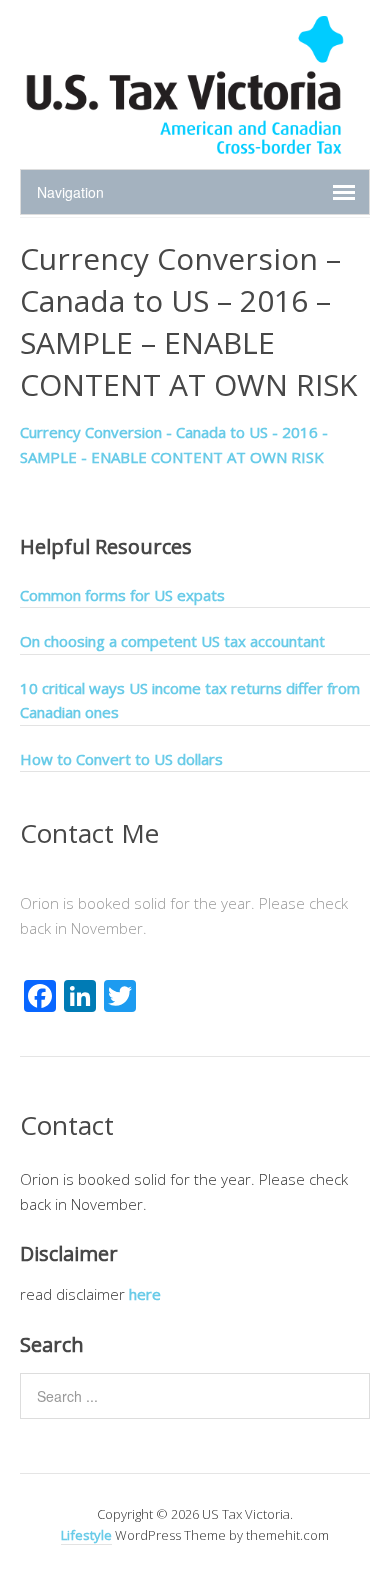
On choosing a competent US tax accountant (172, 641)
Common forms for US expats (122, 595)
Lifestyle (86, 1535)
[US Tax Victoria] (185, 148)
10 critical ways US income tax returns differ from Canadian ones (190, 700)
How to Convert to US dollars (121, 759)
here (145, 1294)
